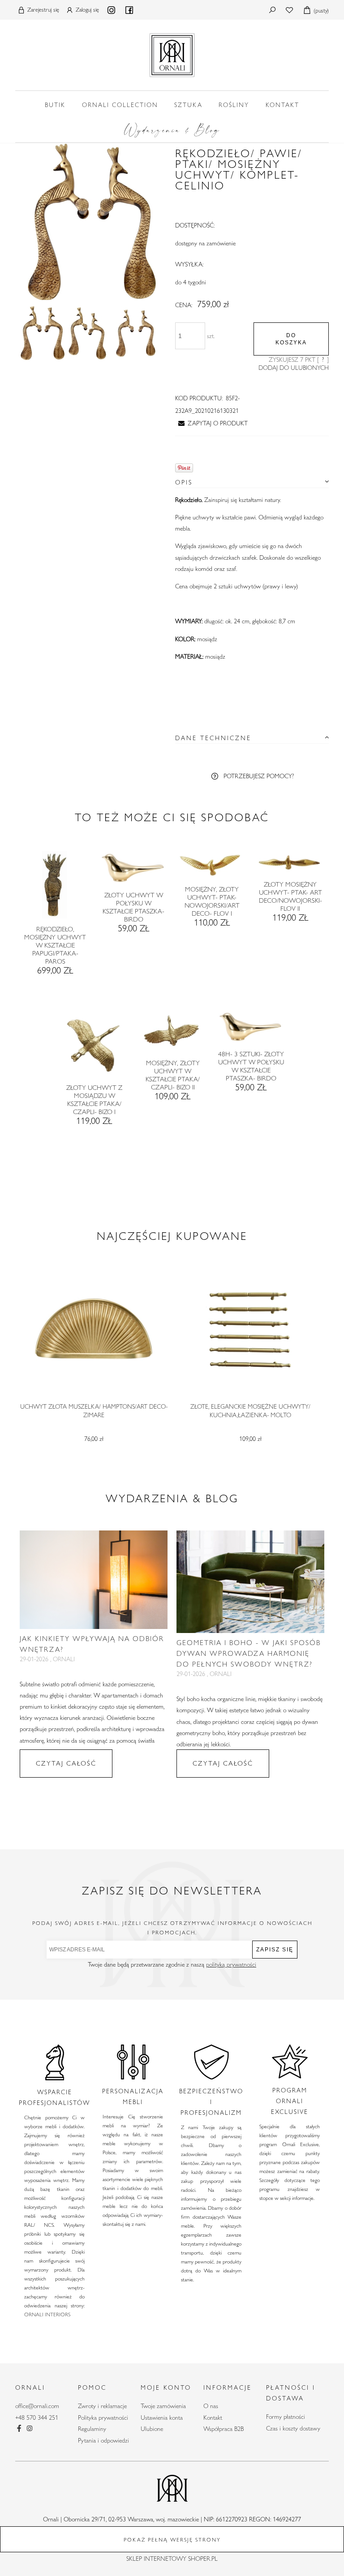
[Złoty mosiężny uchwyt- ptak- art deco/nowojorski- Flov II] (290, 866)
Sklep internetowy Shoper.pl (172, 2559)
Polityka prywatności (103, 2417)
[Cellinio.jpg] (43, 333)
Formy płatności (286, 2417)
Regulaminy (92, 2429)
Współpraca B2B (224, 2429)
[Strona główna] (172, 53)
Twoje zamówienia (163, 2406)
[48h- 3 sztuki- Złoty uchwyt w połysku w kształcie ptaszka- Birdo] (251, 1030)
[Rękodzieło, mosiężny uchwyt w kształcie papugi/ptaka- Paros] (54, 888)
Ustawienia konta (162, 2417)
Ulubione (152, 2429)
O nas (211, 2406)
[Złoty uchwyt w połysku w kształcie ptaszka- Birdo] (133, 871)
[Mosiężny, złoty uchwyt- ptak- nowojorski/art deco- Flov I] (211, 868)
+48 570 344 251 (37, 2417)
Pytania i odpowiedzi (103, 2440)
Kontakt (213, 2417)
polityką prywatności (231, 1964)
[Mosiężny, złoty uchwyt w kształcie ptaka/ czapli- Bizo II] (172, 1035)
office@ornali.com (37, 2406)
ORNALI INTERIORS (47, 2314)
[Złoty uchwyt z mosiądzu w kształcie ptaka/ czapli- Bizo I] (94, 1047)
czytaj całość (66, 1763)
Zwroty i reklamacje (102, 2406)
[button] (211, 423)
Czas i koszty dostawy (293, 2428)
